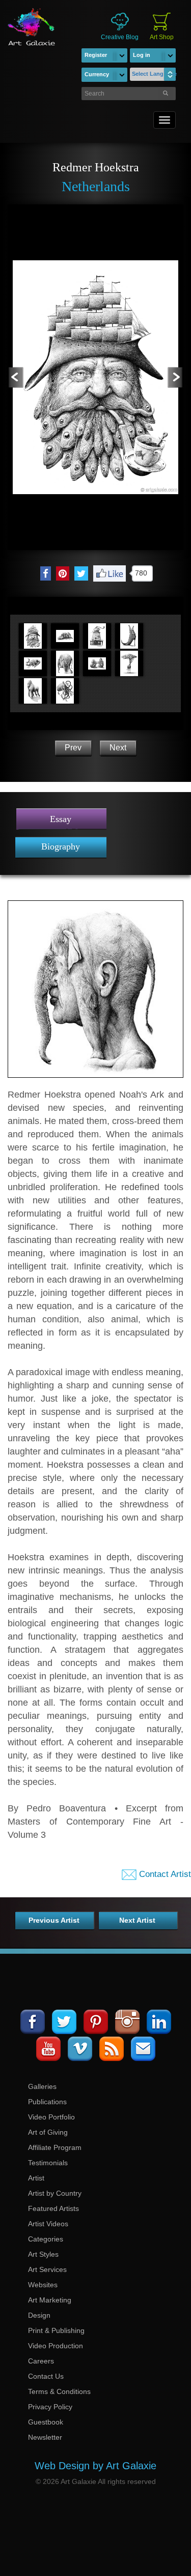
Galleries (42, 2086)
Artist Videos (48, 2224)
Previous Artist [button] (54, 1920)
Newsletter (45, 2437)
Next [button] (118, 748)
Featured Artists (53, 2208)
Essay (61, 819)
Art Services (47, 2269)
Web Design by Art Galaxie (95, 2466)
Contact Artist (164, 1874)
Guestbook (46, 2422)
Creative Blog (120, 37)
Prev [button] (73, 748)
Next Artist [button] (137, 1920)
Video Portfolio (51, 2117)
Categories (46, 2239)
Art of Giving (48, 2132)
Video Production (56, 2346)
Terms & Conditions (59, 2391)
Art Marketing (50, 2300)
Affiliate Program (55, 2147)
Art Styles (43, 2254)
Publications (47, 2102)
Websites (43, 2285)
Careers (41, 2361)
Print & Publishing (56, 2330)
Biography (61, 846)
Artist (36, 2178)
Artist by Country (55, 2193)
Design (39, 2315)
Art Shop (162, 37)
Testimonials (48, 2163)
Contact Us (46, 2376)
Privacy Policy (50, 2407)
